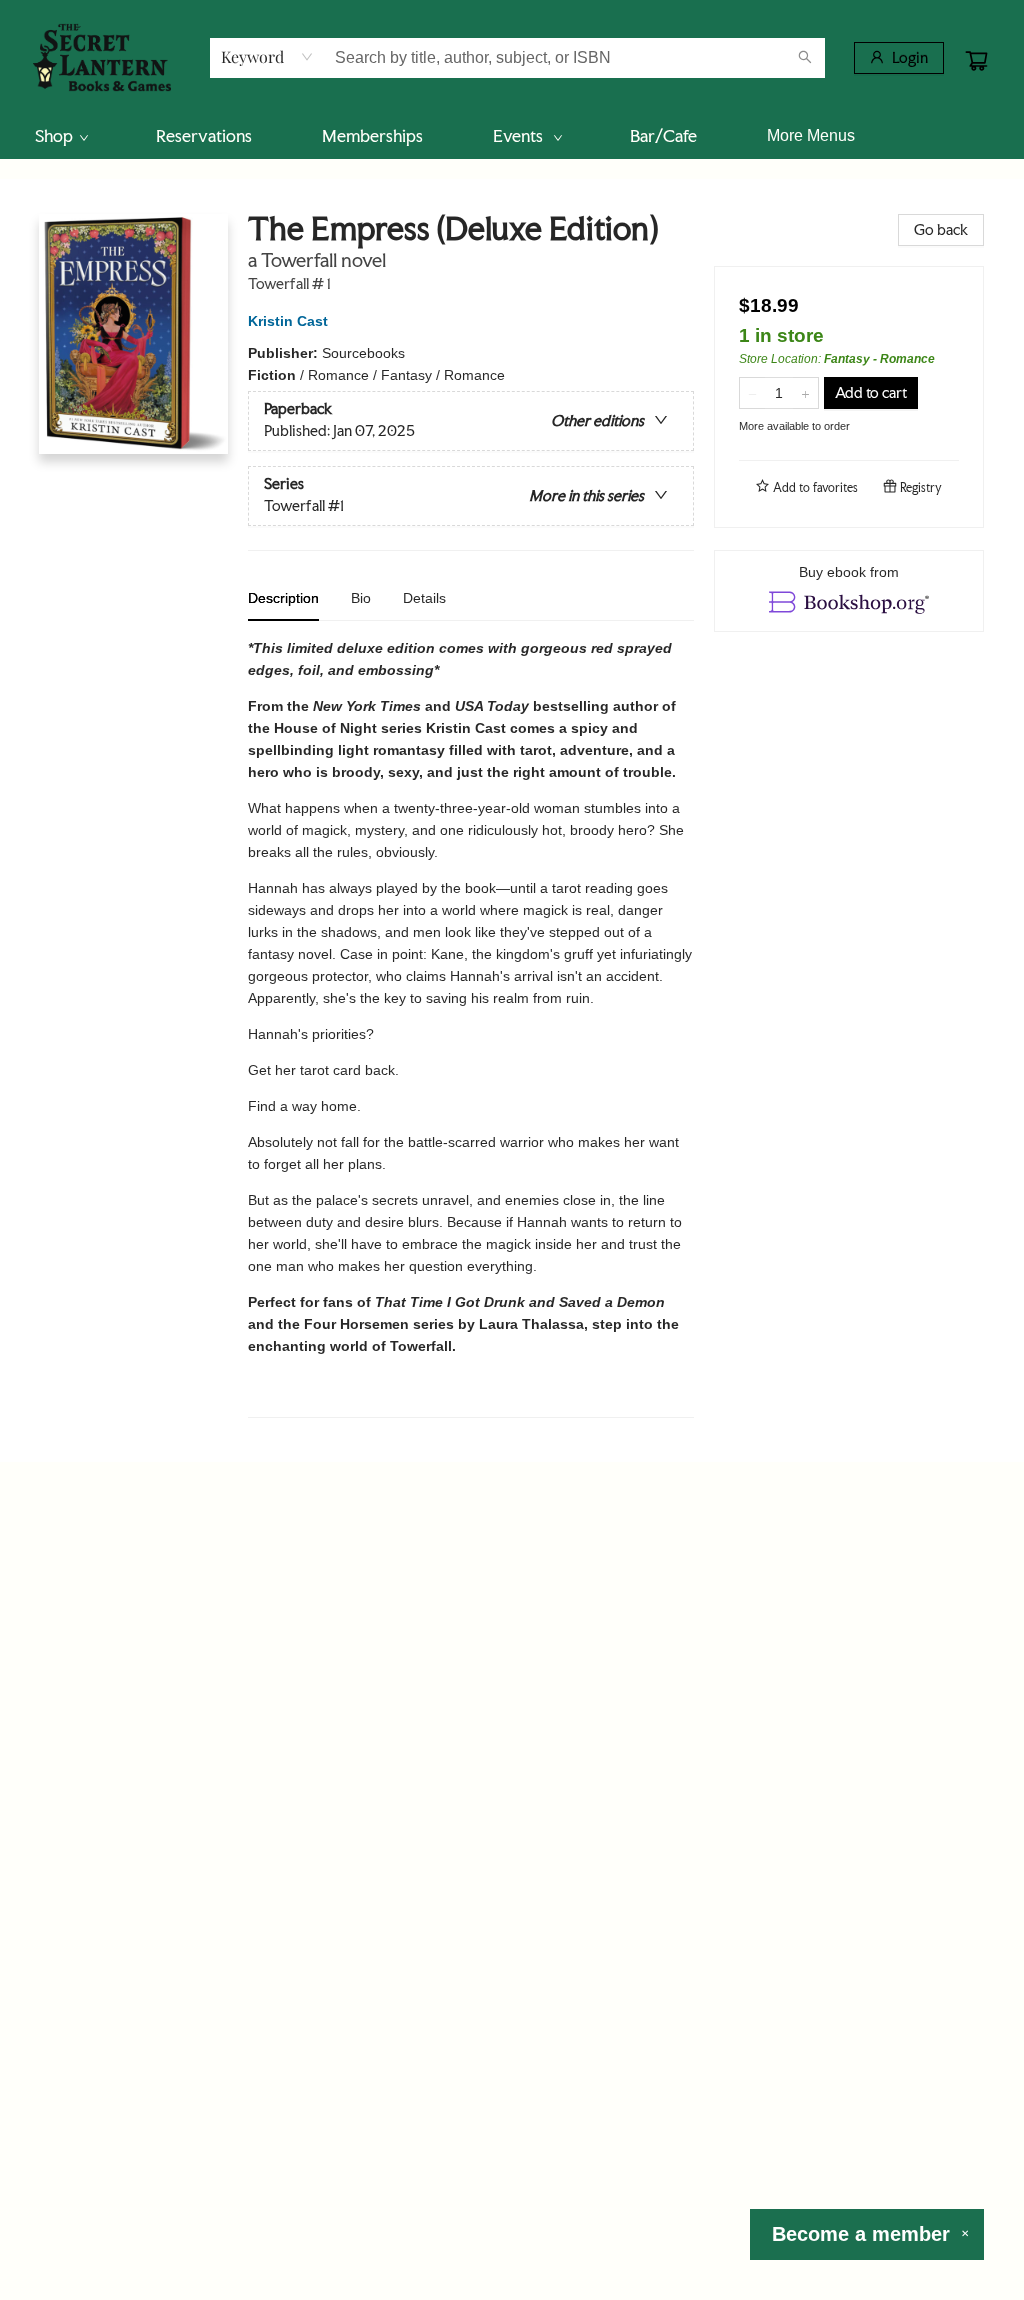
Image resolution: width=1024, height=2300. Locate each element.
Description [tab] (283, 598)
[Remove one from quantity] (752, 393)
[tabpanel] (471, 1027)
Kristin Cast (288, 321)
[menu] (512, 136)
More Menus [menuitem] (811, 135)
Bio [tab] (361, 598)
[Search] (805, 58)
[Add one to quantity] (805, 393)
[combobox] (267, 57)
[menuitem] (60, 136)
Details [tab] (424, 598)
